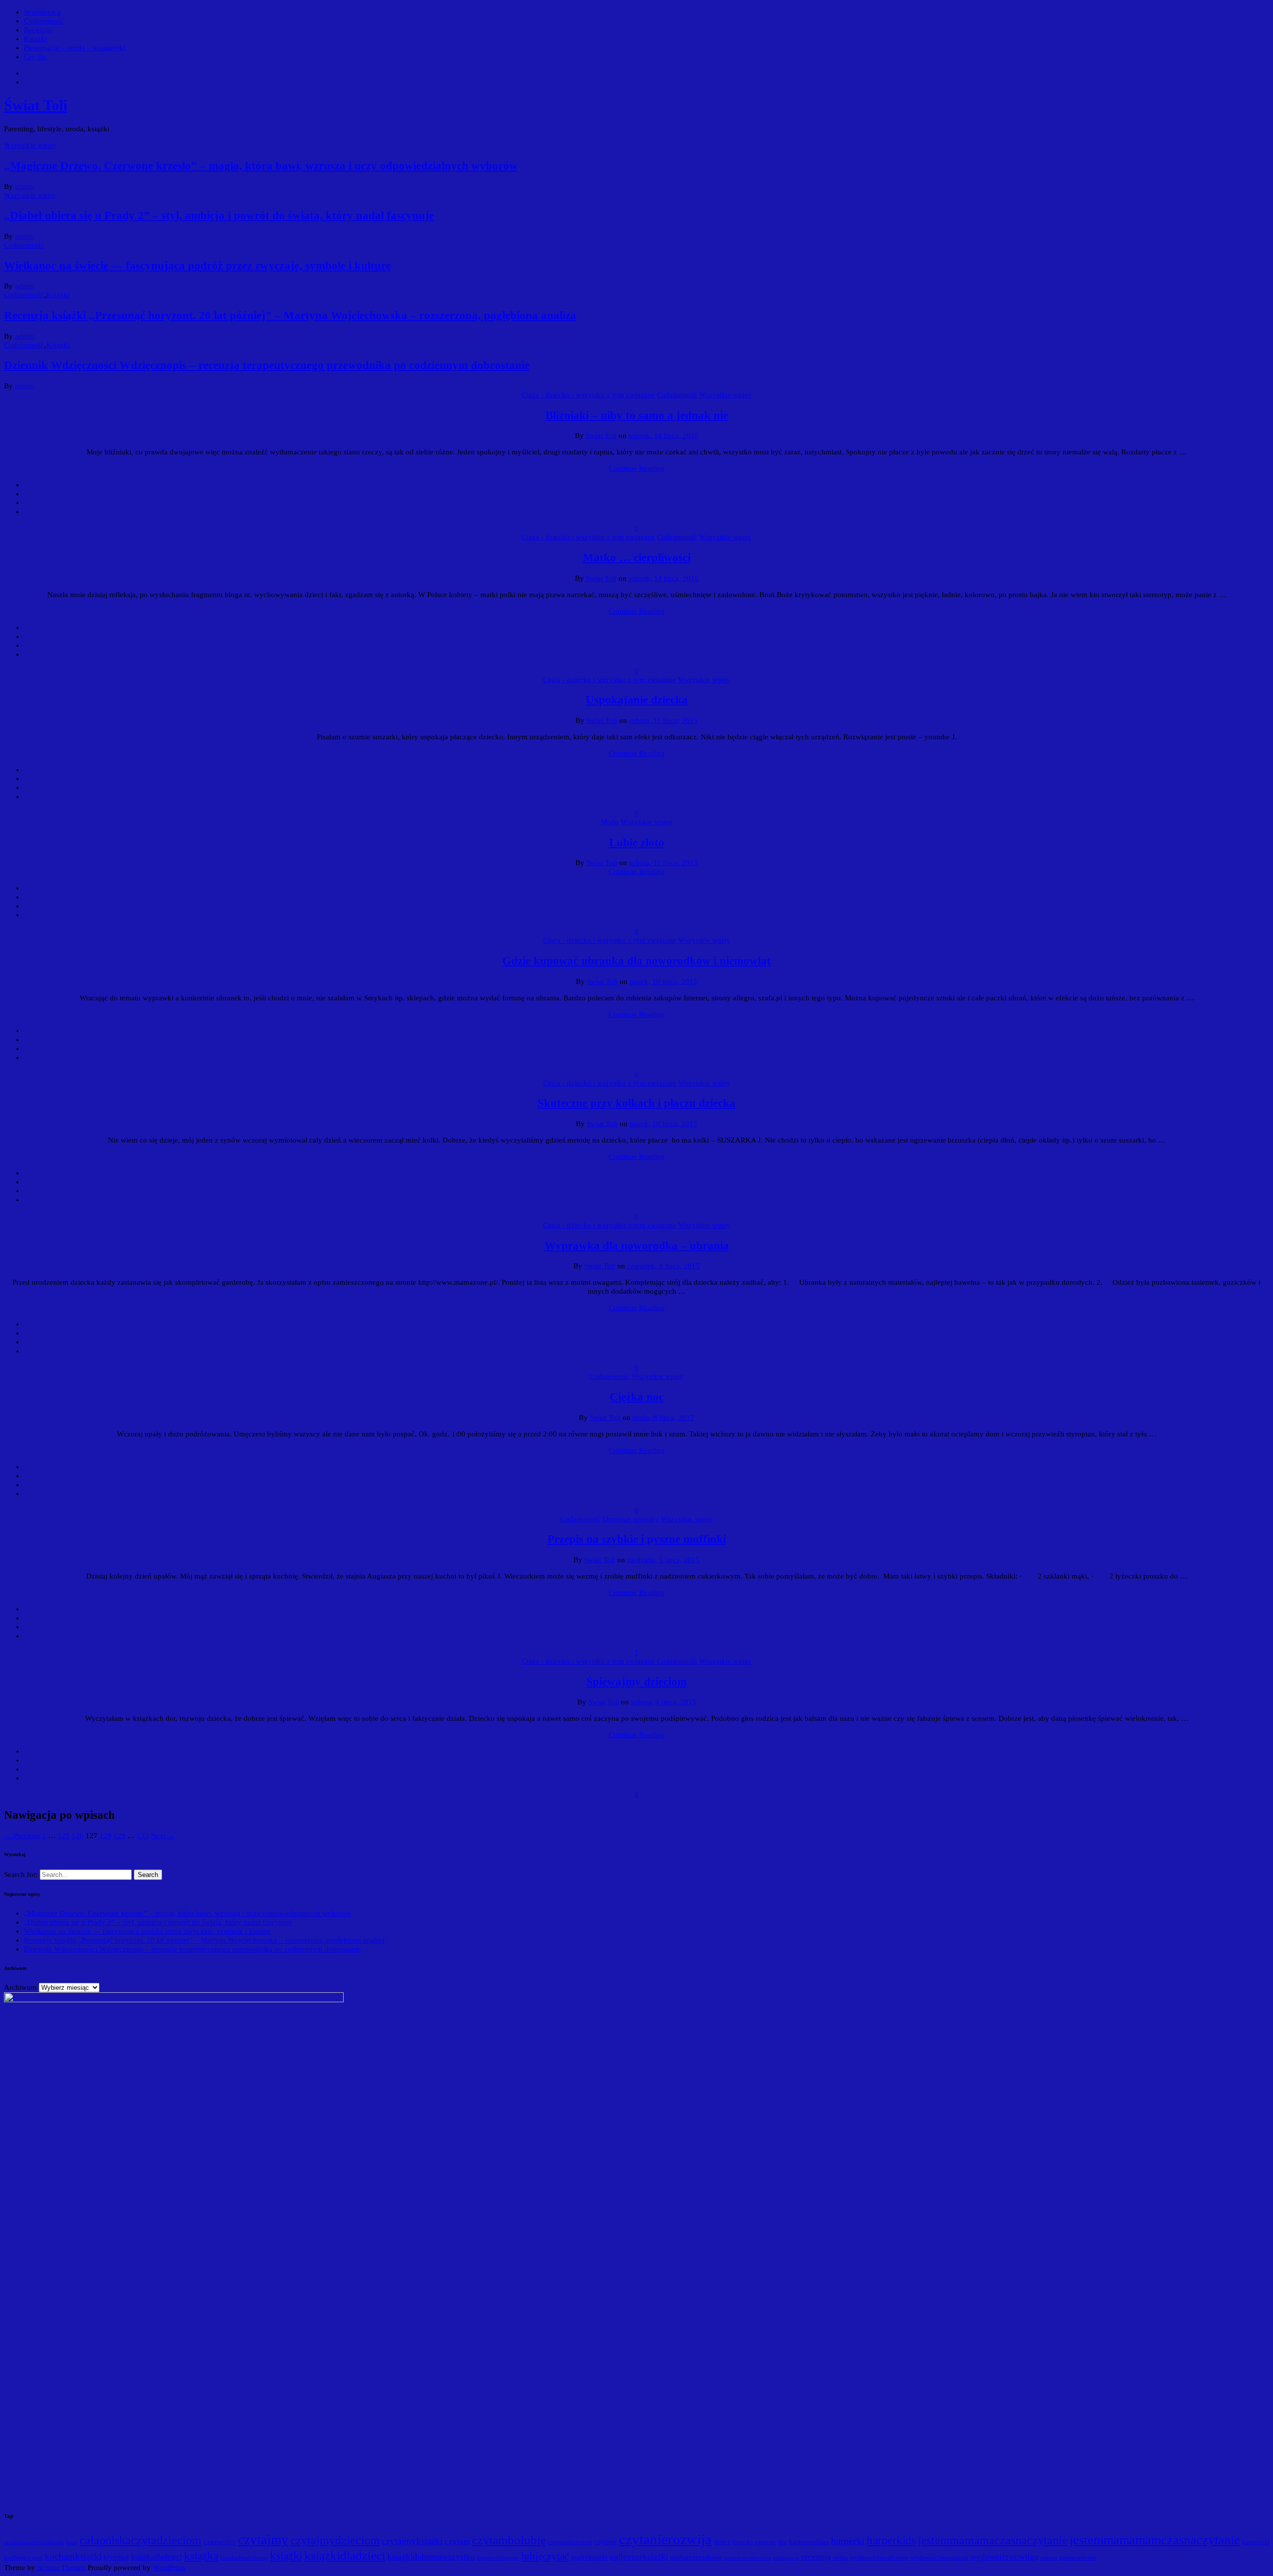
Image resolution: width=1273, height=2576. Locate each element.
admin (25, 186)
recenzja (816, 2557)
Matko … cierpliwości (637, 558)
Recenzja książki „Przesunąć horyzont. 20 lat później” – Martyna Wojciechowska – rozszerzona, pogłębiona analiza (290, 315)
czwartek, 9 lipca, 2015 (663, 1266)
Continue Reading (637, 468)
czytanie (606, 2542)
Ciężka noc (637, 1397)
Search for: (22, 1874)
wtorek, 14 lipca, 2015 (664, 436)
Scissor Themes (61, 2568)
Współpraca (42, 12)
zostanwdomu (1078, 2557)
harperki (848, 2541)
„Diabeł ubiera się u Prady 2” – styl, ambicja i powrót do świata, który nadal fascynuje (219, 216)
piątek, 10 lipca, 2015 (663, 981)
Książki (36, 39)
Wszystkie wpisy (30, 145)
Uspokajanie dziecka (637, 700)
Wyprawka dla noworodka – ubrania (637, 1246)
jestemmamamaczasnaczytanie (993, 2540)
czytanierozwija (665, 2539)
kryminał (116, 2557)
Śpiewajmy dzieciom (636, 1682)
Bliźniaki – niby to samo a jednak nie (637, 415)
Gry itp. (36, 57)
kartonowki (1256, 2542)
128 (105, 1836)
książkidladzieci (345, 2555)
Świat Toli (36, 105)
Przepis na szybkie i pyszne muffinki (637, 1539)
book (72, 2542)
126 (78, 1836)
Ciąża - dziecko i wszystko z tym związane (588, 395)
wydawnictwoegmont (939, 2557)
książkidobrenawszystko (431, 2557)
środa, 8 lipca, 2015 (663, 1418)
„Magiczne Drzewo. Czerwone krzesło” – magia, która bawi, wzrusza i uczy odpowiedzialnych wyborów (261, 166)
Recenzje (38, 30)
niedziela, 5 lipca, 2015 (663, 1560)
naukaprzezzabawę (696, 2557)
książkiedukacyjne (498, 2558)
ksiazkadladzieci (156, 2557)
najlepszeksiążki (639, 2557)
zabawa (1049, 2558)
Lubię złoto (637, 843)
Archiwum (20, 1987)
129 (119, 1836)
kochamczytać (23, 2557)
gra (782, 2542)
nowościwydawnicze (748, 2558)
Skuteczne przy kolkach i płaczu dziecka (636, 1103)
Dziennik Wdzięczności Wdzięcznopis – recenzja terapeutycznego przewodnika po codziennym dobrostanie (267, 365)
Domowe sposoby (631, 1519)
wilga (840, 2558)
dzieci (722, 2542)
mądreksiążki (589, 2557)
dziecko (743, 2542)
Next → (163, 1836)
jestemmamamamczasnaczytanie (1155, 2540)
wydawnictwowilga (1004, 2557)
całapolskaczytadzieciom (140, 2540)
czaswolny (220, 2542)
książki (286, 2556)
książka (201, 2556)
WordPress (169, 2568)
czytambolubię (509, 2540)
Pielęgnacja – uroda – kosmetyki (75, 48)
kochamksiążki (73, 2556)
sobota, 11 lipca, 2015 (663, 720)
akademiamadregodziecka (34, 2542)
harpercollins (809, 2542)
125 (64, 1836)
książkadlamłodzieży (244, 2558)
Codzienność (44, 21)
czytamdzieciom (570, 2542)
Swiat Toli (601, 436)
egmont (766, 2542)
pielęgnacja (786, 2558)
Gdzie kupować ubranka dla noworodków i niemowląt (636, 961)
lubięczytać (545, 2556)
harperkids (891, 2540)
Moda (610, 822)
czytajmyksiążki (412, 2541)
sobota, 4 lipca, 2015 (664, 1702)
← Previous (22, 1836)
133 (143, 1836)
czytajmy (263, 2540)
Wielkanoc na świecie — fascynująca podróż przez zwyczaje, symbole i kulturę (197, 266)
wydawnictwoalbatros (879, 2557)
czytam (457, 2541)
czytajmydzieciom (335, 2540)
